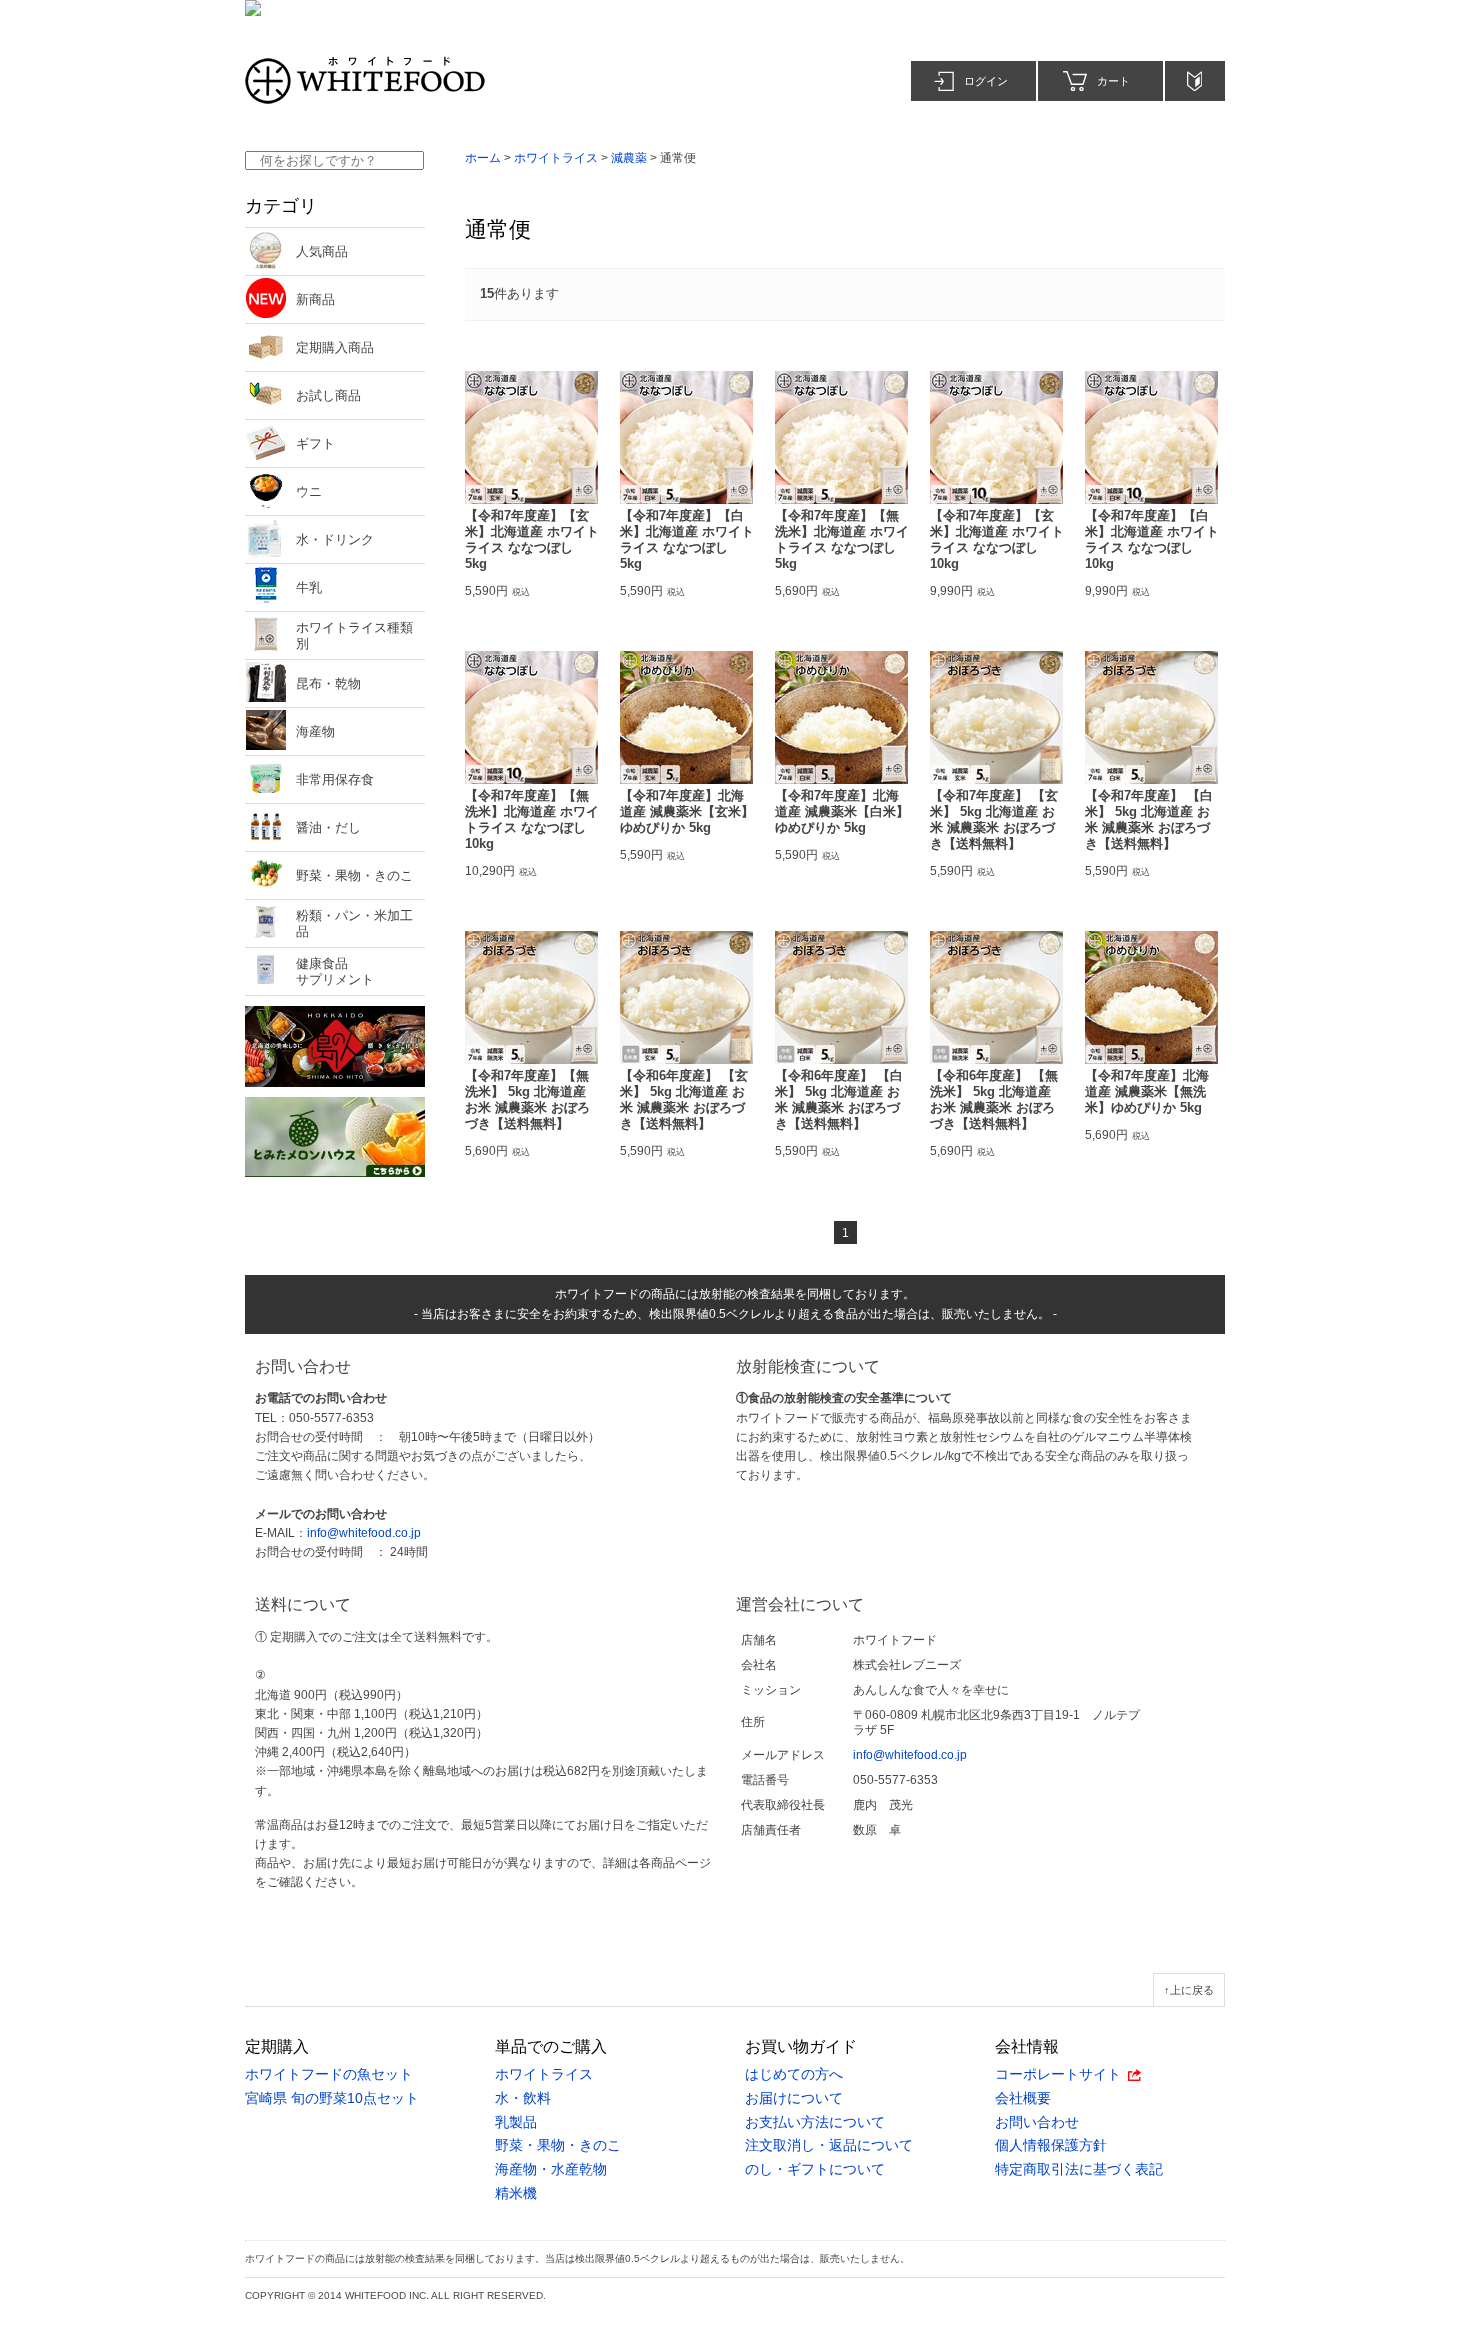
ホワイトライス (556, 158)
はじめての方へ (794, 2074)
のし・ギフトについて (815, 2169)
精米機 (516, 2193)
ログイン (986, 81)
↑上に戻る (1189, 1990)
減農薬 (629, 158)
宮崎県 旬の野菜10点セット (332, 2098)
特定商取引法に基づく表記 (1079, 2169)
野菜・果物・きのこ (558, 2145)
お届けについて (794, 2098)
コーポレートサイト (1058, 2074)
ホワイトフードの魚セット (329, 2074)
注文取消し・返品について (829, 2145)
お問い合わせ (1037, 2122)
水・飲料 (523, 2098)
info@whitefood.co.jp (364, 1533)
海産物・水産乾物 (551, 2169)
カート (1113, 81)
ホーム (483, 158)
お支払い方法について (815, 2122)
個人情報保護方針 (1051, 2145)
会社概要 (1023, 2098)
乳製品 (516, 2122)
